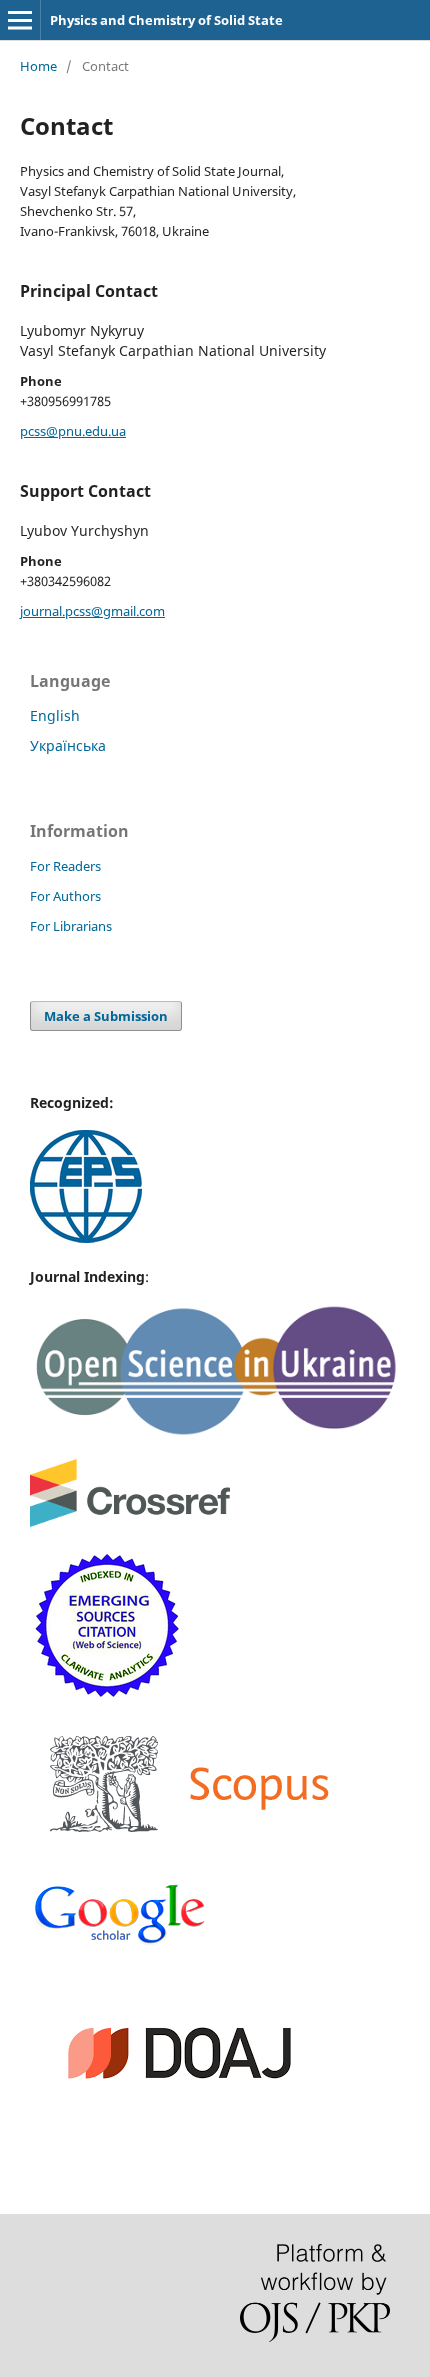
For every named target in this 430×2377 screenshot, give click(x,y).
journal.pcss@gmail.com (92, 611)
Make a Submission (106, 1016)
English (55, 715)
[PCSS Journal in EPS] (86, 1237)
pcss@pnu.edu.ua (73, 431)
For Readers (65, 866)
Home (38, 66)
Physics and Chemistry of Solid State (166, 20)
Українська (68, 745)
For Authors (65, 896)
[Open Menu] (20, 20)
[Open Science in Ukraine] (215, 1431)
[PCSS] (120, 1941)
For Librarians (71, 926)
